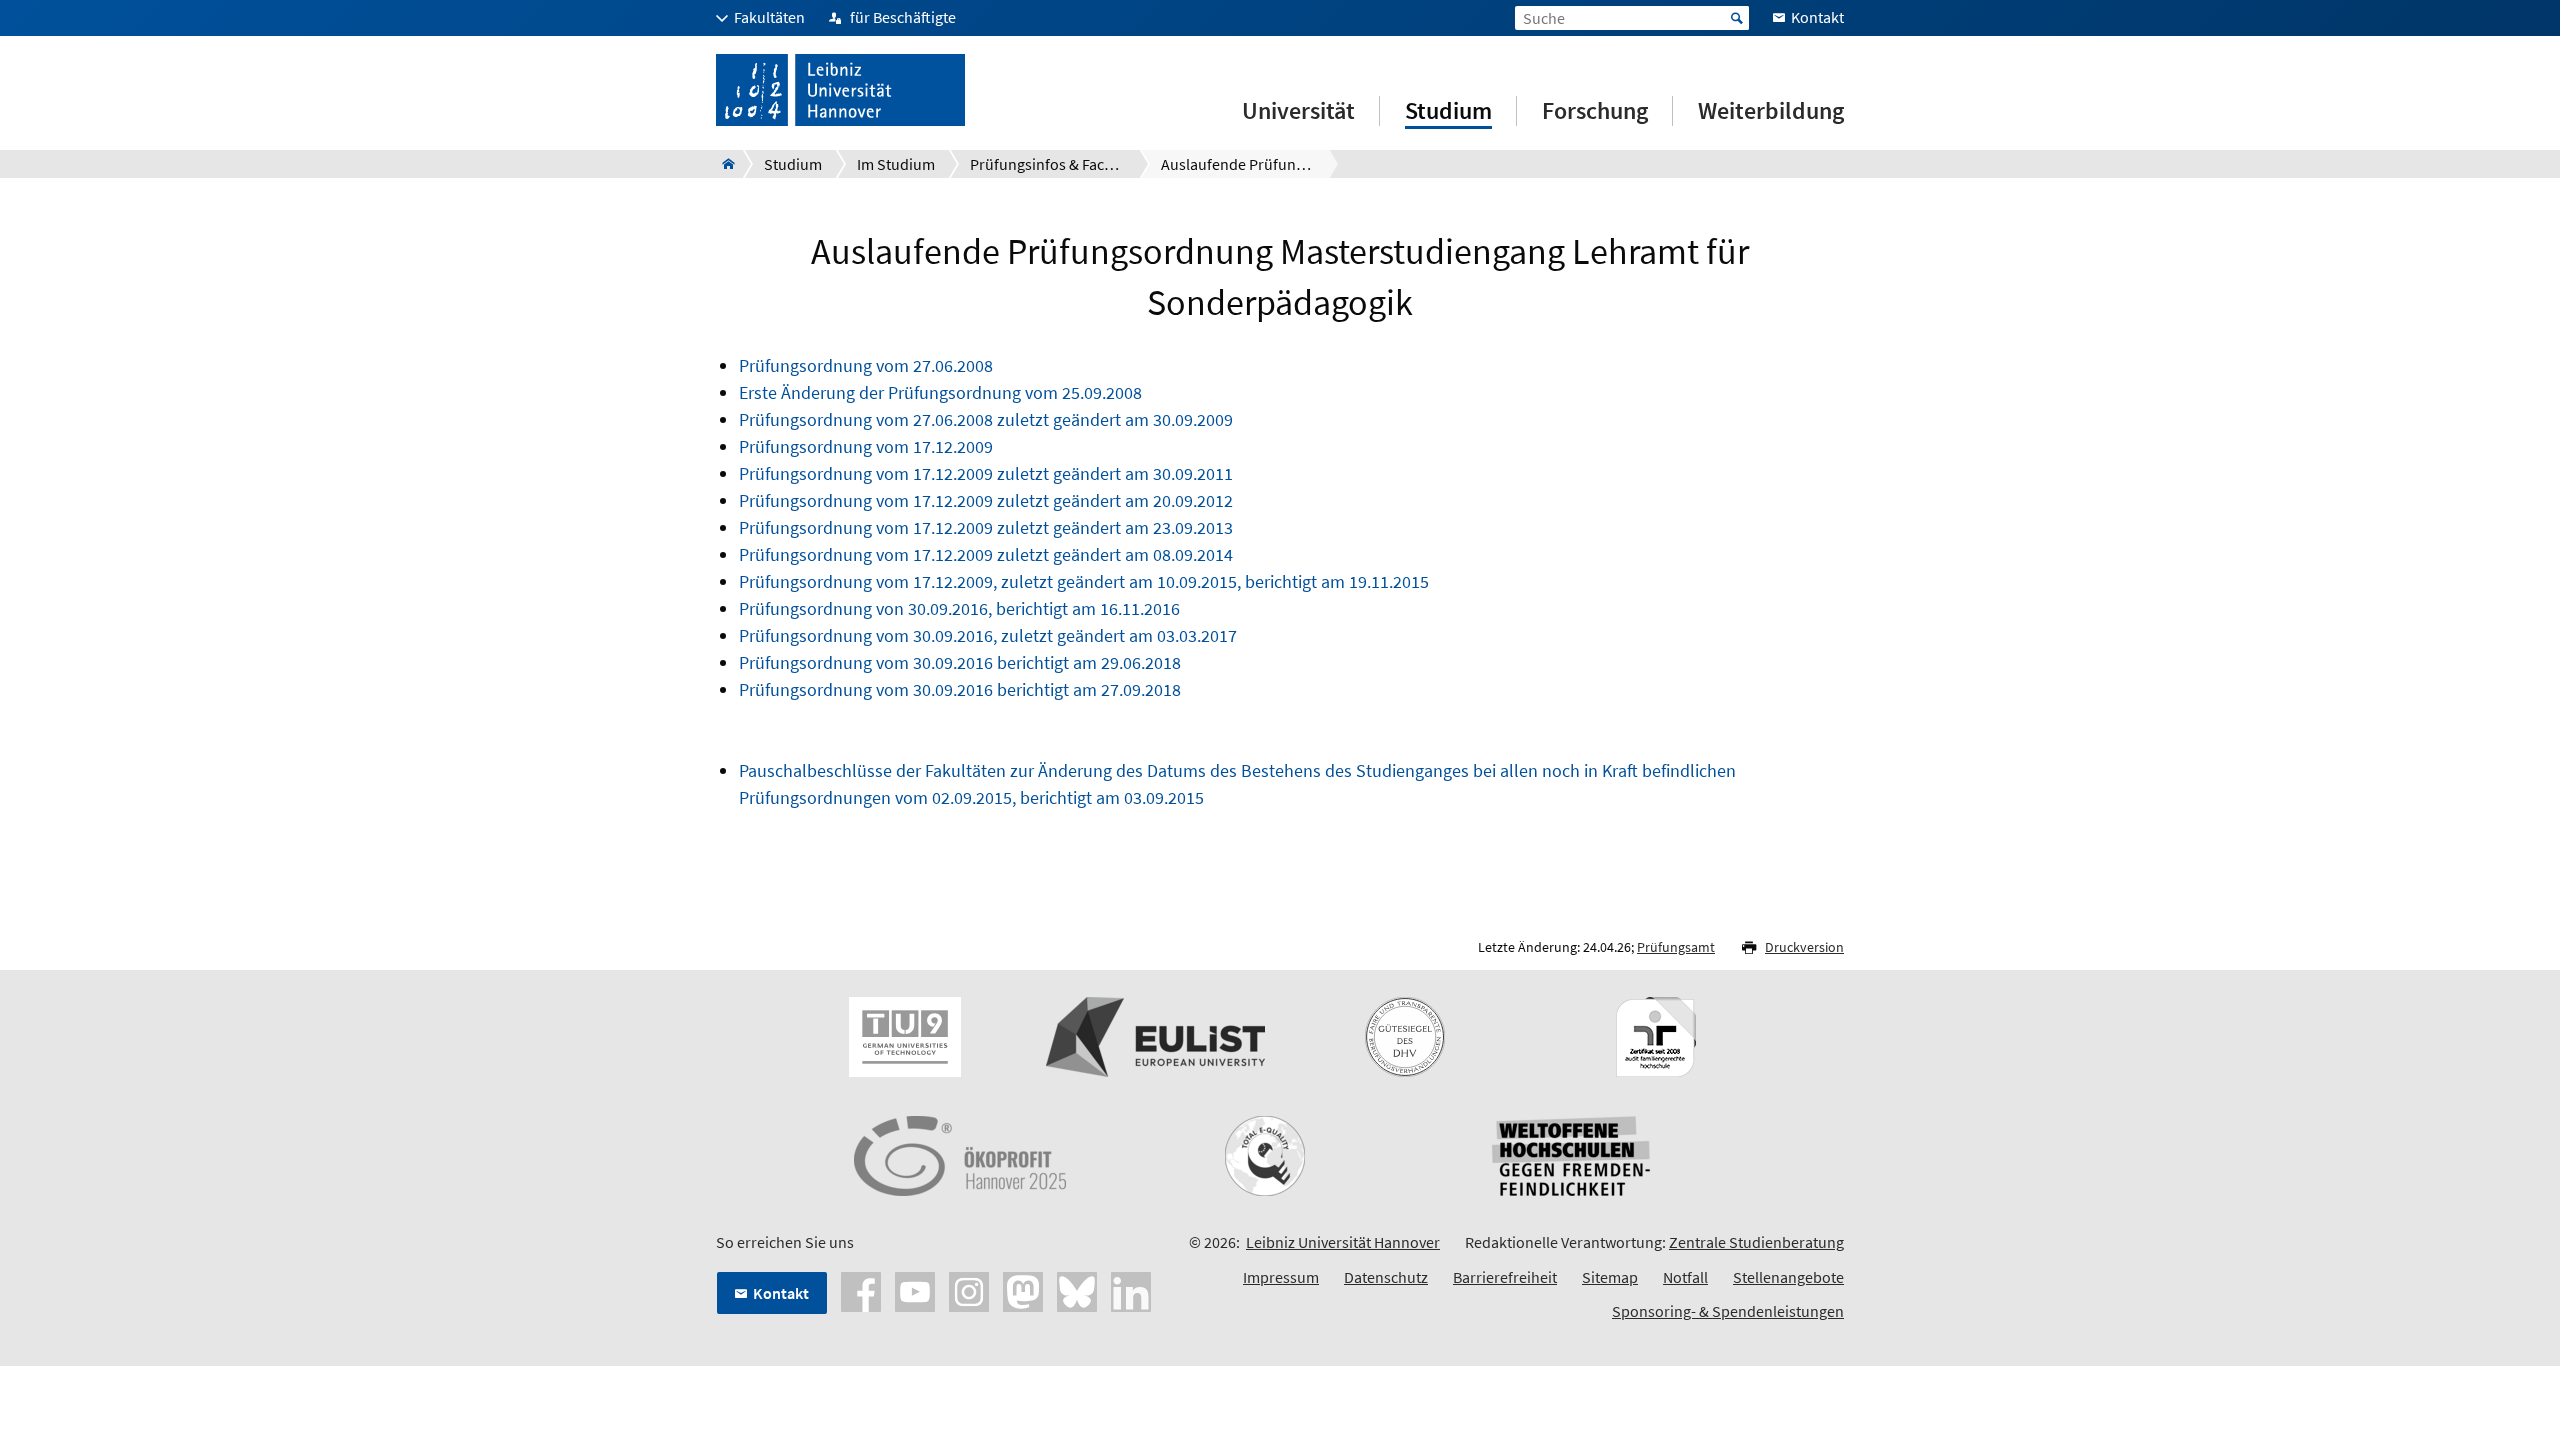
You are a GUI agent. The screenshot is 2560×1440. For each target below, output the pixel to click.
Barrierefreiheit (1505, 1277)
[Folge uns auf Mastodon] (1023, 1290)
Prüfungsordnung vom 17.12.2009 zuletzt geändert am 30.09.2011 (986, 473)
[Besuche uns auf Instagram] (969, 1290)
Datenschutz (1386, 1277)
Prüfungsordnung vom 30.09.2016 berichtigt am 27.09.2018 (960, 689)
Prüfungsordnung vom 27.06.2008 (866, 365)
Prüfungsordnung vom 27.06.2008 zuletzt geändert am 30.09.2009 (986, 419)
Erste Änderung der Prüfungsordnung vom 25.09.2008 (940, 392)
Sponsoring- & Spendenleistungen (1728, 1311)
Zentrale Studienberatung (1756, 1242)
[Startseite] (722, 164)
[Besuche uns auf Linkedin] (1131, 1290)
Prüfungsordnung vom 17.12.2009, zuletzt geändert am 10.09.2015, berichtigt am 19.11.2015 (1084, 581)
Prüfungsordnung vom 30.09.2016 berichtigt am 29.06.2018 (962, 662)
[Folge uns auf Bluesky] (1077, 1290)
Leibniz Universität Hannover (1343, 1242)
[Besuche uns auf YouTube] (915, 1290)
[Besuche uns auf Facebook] (861, 1290)
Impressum (1281, 1277)
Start (1737, 18)
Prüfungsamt (1676, 947)
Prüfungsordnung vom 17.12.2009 (866, 446)
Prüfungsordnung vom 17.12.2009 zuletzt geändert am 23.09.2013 (986, 527)
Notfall (1685, 1277)
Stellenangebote (1788, 1277)
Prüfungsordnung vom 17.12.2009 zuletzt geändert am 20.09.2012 (986, 500)
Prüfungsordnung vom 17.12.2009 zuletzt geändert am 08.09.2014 (986, 554)
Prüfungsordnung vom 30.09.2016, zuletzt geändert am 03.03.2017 (988, 635)
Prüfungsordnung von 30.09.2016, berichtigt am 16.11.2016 (959, 608)
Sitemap (1610, 1277)
